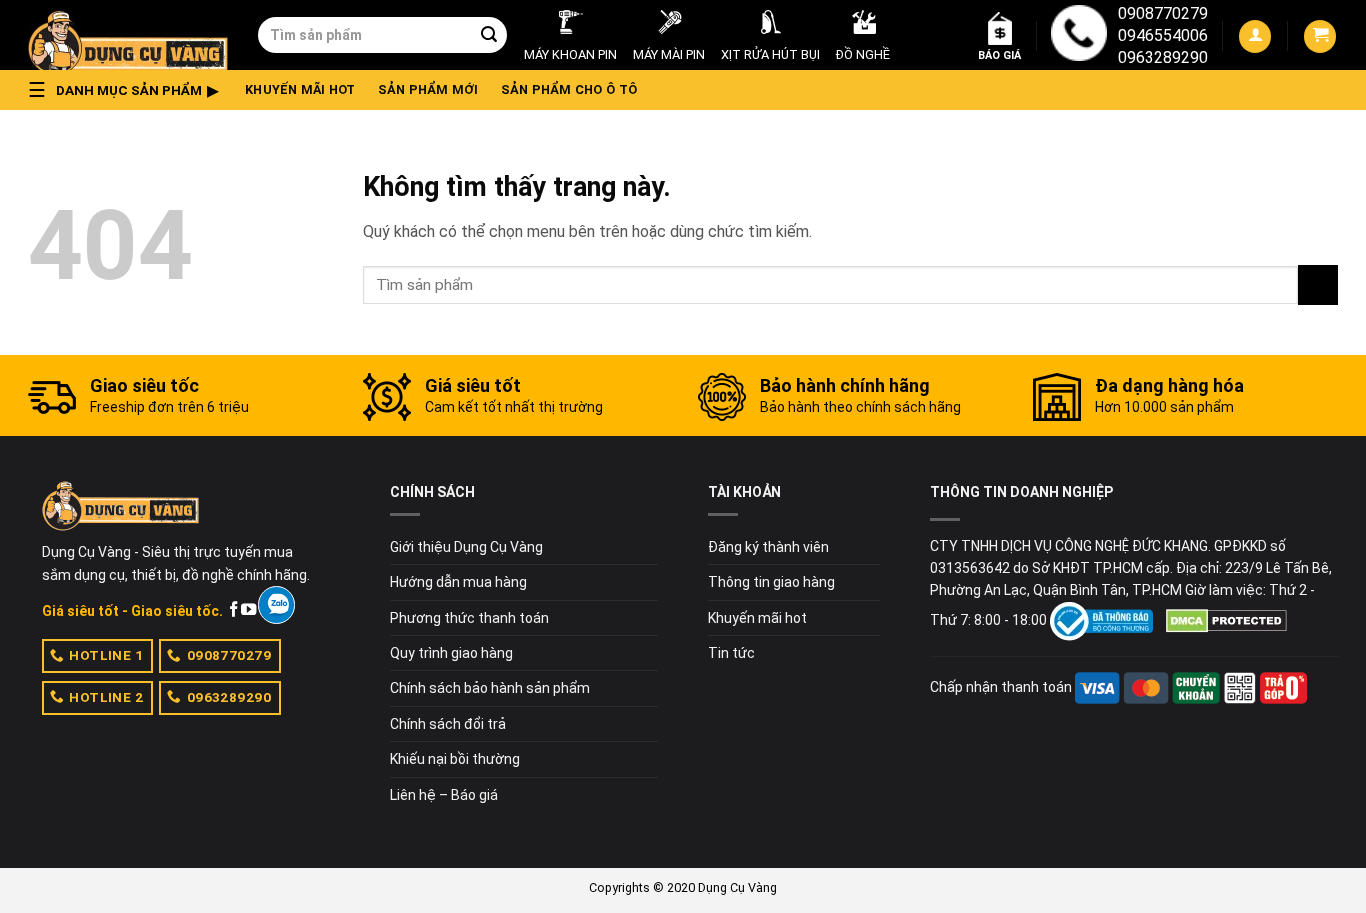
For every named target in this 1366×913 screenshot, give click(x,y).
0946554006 (1163, 35)
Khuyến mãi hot (300, 89)
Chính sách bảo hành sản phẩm (490, 688)
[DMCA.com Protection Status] (1226, 620)
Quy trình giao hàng (451, 653)
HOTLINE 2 (106, 697)
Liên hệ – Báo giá (444, 795)
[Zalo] (276, 605)
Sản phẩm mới (428, 89)
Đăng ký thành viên (768, 547)
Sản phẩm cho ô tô (569, 89)
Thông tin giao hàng (771, 582)
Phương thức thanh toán (469, 618)
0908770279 (1163, 13)
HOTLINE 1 (106, 655)
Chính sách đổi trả (448, 724)
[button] (129, 90)
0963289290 (1163, 57)
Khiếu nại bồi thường (455, 759)
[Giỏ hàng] (1320, 36)
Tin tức (731, 653)
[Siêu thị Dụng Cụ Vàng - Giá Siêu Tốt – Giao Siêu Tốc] (128, 35)
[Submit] (489, 35)
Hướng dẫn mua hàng (458, 582)
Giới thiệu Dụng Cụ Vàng (466, 547)
